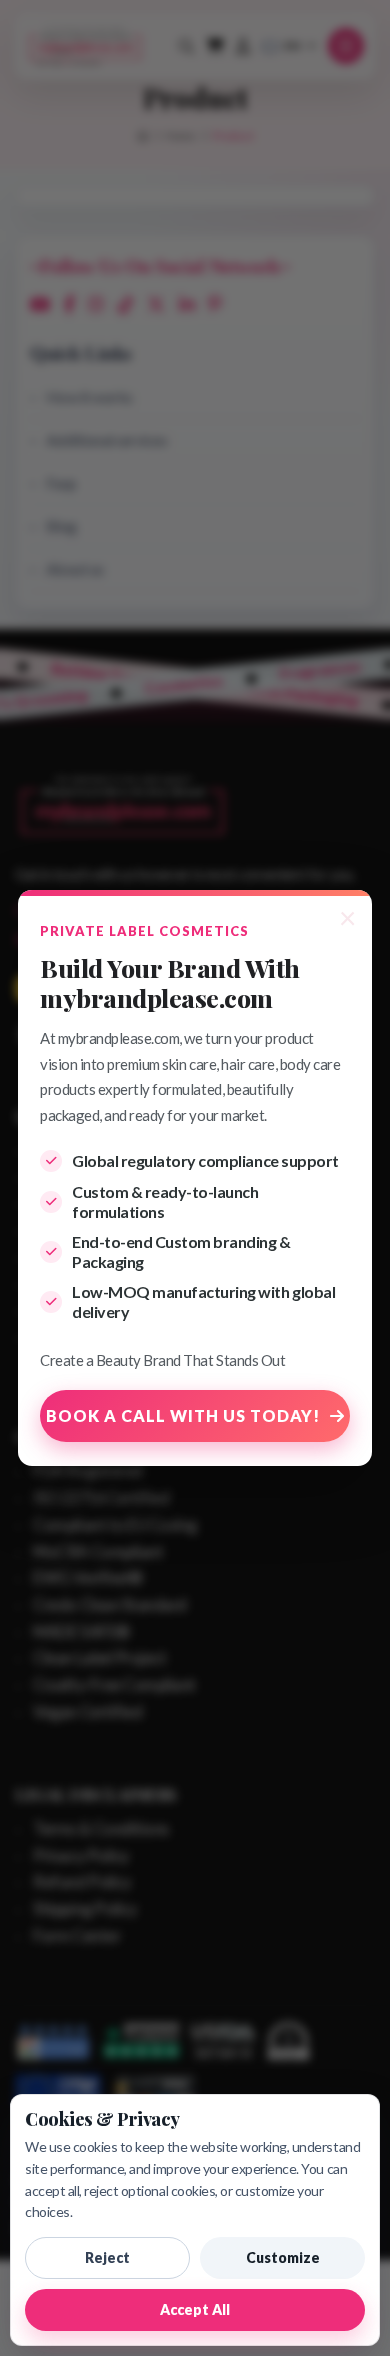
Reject (107, 2257)
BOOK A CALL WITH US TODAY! (183, 1415)
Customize (283, 2257)
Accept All (195, 2309)
